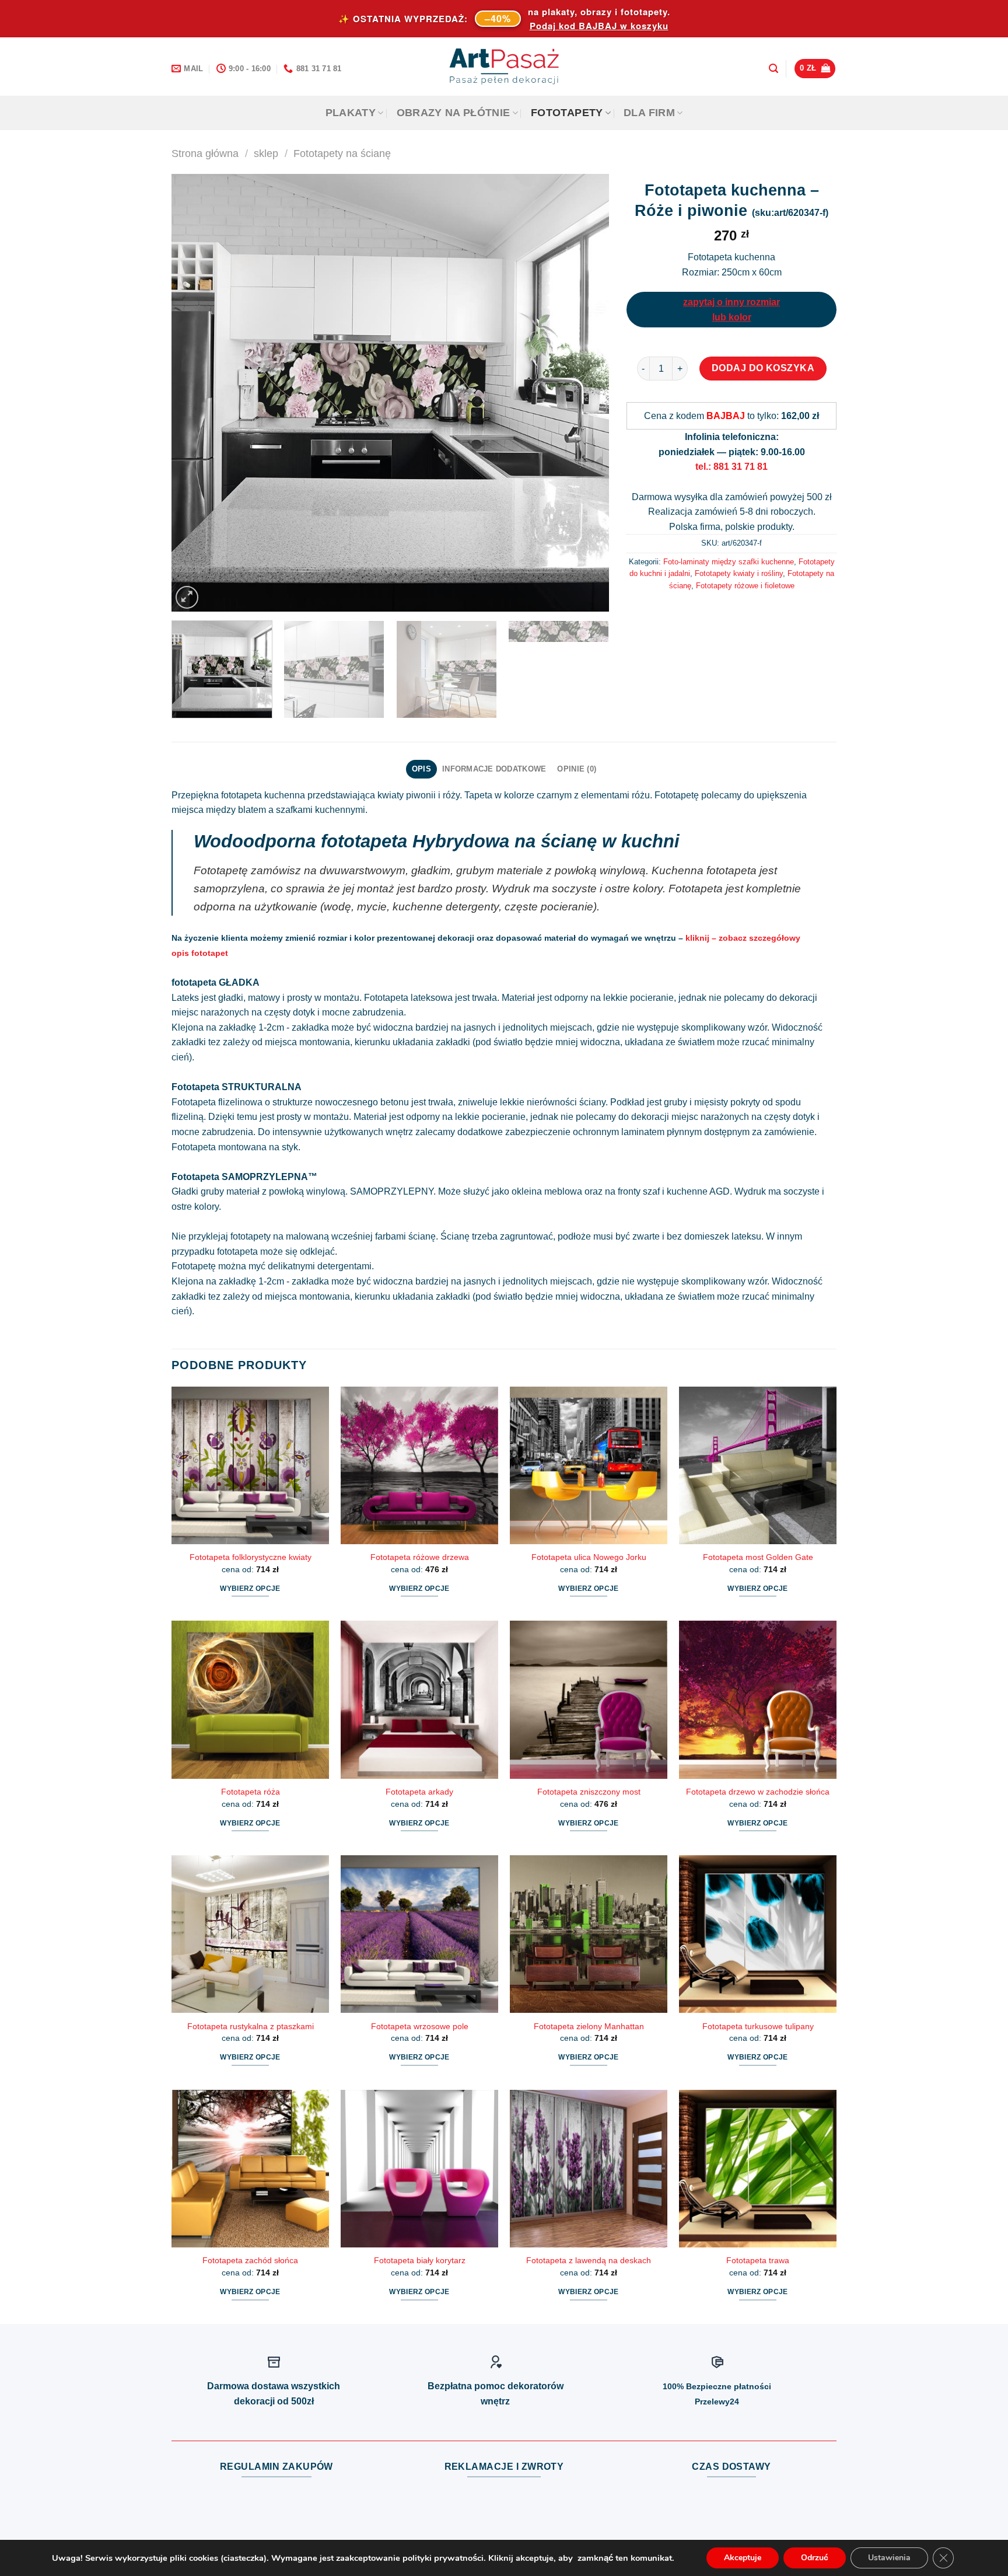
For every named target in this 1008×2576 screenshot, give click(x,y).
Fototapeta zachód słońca (250, 2260)
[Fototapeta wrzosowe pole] (419, 1934)
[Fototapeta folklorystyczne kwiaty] (250, 1465)
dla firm (649, 113)
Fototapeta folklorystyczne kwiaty (251, 1557)
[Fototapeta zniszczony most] (589, 1699)
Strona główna (205, 153)
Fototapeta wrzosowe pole (420, 2026)
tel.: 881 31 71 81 (731, 467)
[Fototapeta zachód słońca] (250, 2169)
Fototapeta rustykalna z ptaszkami (251, 2026)
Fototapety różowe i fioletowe (745, 586)
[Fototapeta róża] (250, 1699)
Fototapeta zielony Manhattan (589, 2026)
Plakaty (351, 113)
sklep (266, 153)
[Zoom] (187, 597)
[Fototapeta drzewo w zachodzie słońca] (758, 1699)
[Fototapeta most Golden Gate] (758, 1465)
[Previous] (195, 393)
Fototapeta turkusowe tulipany (758, 2026)
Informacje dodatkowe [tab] (494, 769)
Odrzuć (815, 2558)
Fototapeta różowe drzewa (420, 1557)
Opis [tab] (421, 769)
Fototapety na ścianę (342, 153)
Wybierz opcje (250, 1589)
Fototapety (567, 113)
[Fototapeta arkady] (419, 1699)
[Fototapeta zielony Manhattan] (589, 1934)
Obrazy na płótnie (454, 113)
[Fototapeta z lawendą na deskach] (589, 2169)
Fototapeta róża (251, 1792)
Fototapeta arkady (419, 1792)
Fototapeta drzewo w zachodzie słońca (758, 1792)
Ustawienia (889, 2558)
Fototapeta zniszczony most (589, 1792)
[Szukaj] (773, 69)
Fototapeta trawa (758, 2260)
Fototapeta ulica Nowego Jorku (589, 1557)
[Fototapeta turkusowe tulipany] (758, 1934)
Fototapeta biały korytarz (420, 2260)
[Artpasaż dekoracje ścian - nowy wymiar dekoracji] (504, 67)
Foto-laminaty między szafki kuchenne (729, 562)
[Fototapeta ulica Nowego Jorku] (589, 1465)
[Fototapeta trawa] (758, 2169)
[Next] (586, 393)
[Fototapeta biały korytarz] (419, 2169)
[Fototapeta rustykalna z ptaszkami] (250, 1934)
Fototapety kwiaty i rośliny (739, 573)
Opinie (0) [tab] (577, 769)
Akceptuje (743, 2558)
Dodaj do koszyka (763, 368)
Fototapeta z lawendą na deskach (589, 2260)
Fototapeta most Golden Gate (758, 1557)
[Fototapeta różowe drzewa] (419, 1465)
